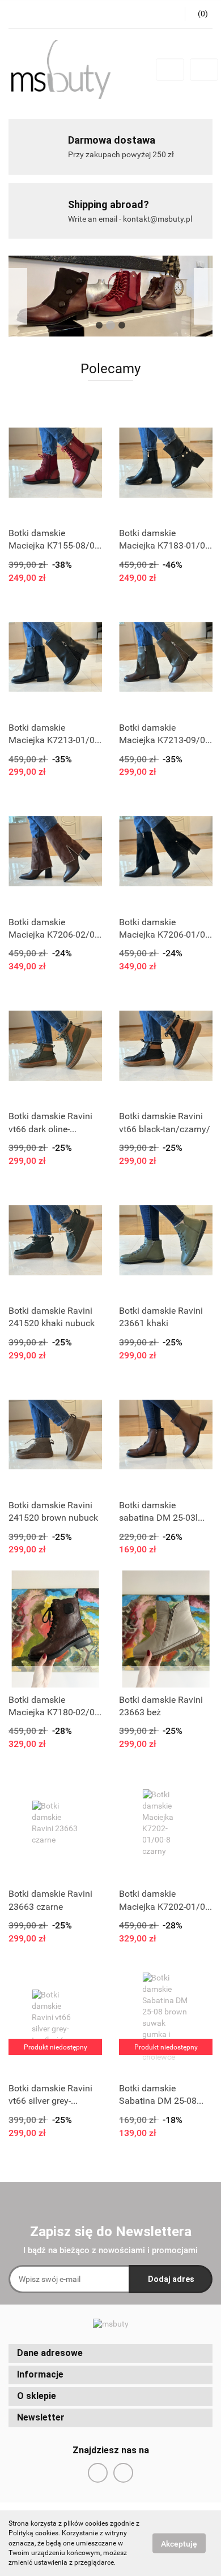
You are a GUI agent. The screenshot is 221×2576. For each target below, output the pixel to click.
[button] (110, 2353)
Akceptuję (179, 2544)
